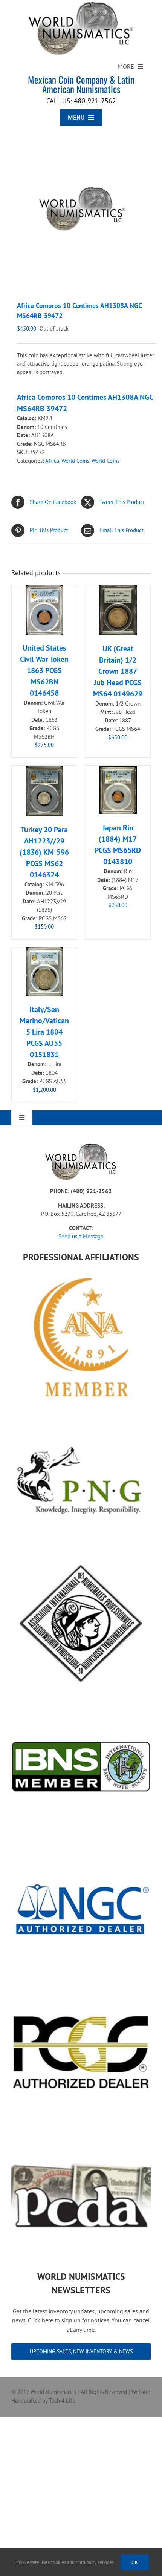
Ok (135, 2562)
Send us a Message (81, 1236)
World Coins (75, 461)
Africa (52, 461)
